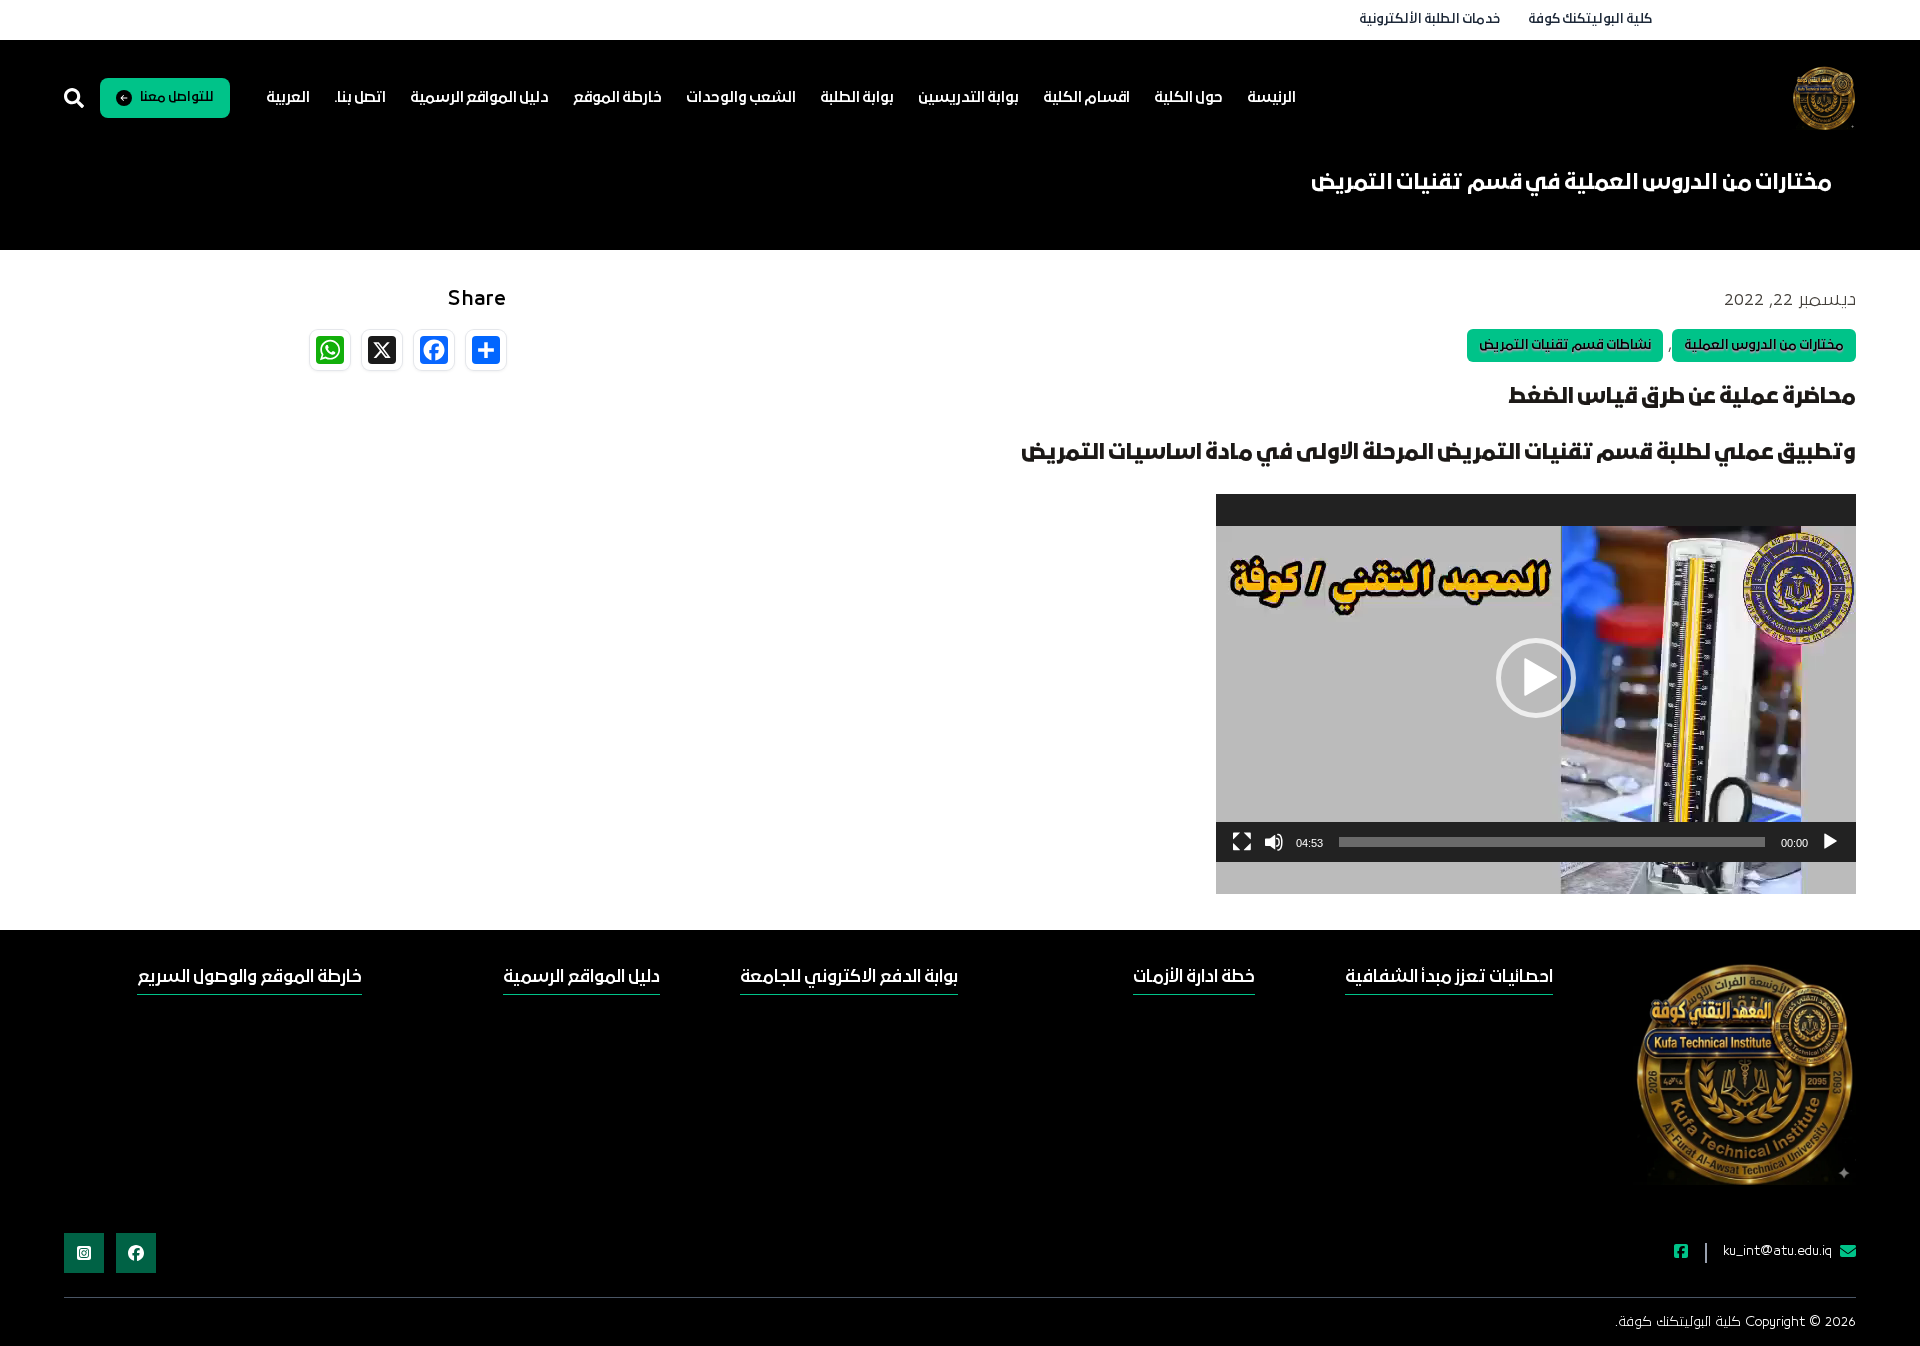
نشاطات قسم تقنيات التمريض (1565, 345)
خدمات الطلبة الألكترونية (1429, 19)
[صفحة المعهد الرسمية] (1669, 1253)
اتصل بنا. (360, 98)
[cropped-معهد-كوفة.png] (1824, 98)
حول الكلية (1188, 98)
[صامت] (1274, 842)
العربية (288, 98)
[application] (1536, 678)
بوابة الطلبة (857, 98)
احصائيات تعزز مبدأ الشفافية (1449, 977)
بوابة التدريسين (968, 98)
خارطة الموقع (617, 98)
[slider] (1552, 842)
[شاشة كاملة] (1242, 842)
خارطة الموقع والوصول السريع (249, 977)
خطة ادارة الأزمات (1194, 977)
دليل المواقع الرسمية (479, 98)
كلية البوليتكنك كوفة (1590, 19)
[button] (1536, 678)
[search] (74, 98)
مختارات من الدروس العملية (1764, 345)
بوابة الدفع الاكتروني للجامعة (849, 977)
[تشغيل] (1830, 842)
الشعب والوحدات (741, 98)
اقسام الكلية (1086, 98)
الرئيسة (1271, 98)
